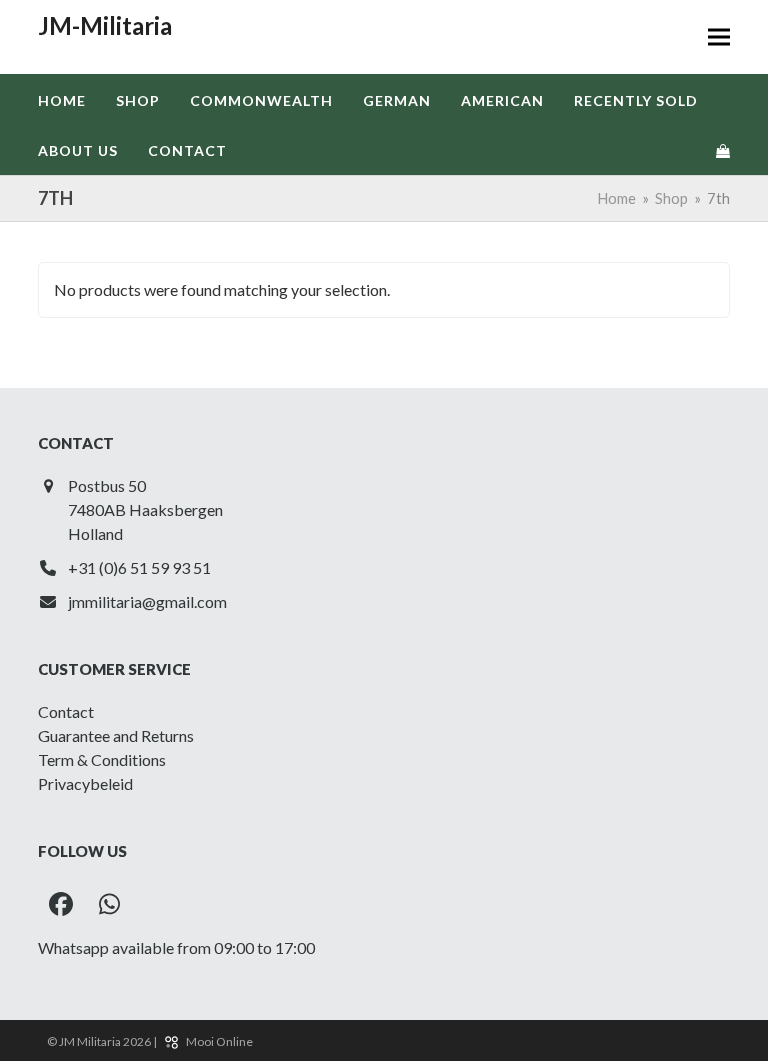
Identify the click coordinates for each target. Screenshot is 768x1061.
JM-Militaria (105, 25)
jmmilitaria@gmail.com (147, 601)
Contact (66, 711)
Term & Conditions (102, 759)
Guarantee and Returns (116, 735)
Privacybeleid (85, 783)
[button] (719, 37)
